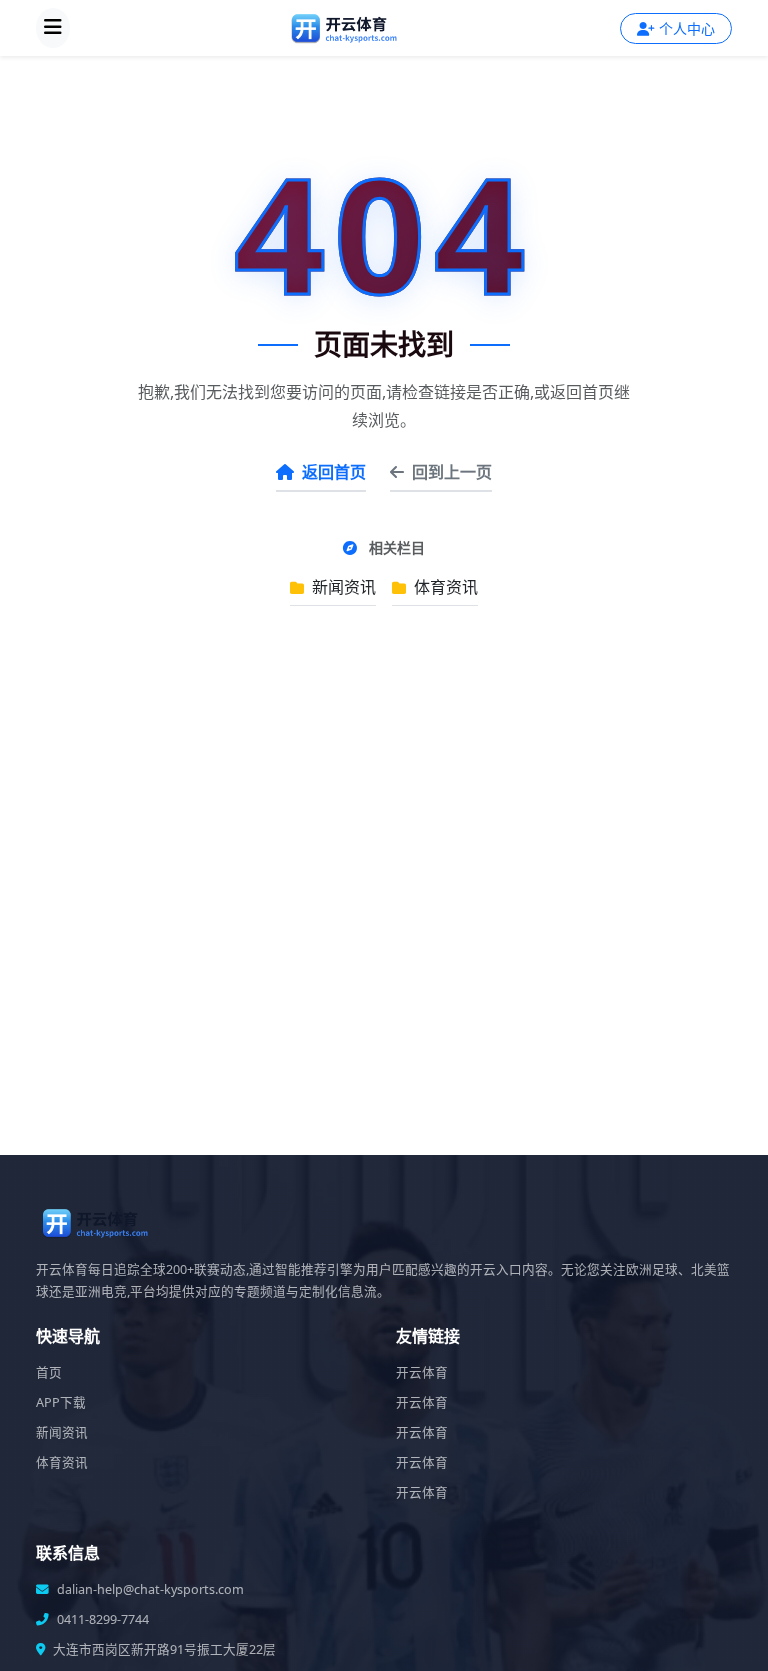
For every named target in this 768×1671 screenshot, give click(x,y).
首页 (49, 1372)
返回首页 (334, 472)
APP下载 (61, 1402)
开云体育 (422, 1372)
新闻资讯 (342, 587)
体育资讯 (444, 587)
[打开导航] (53, 28)
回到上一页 (452, 472)
